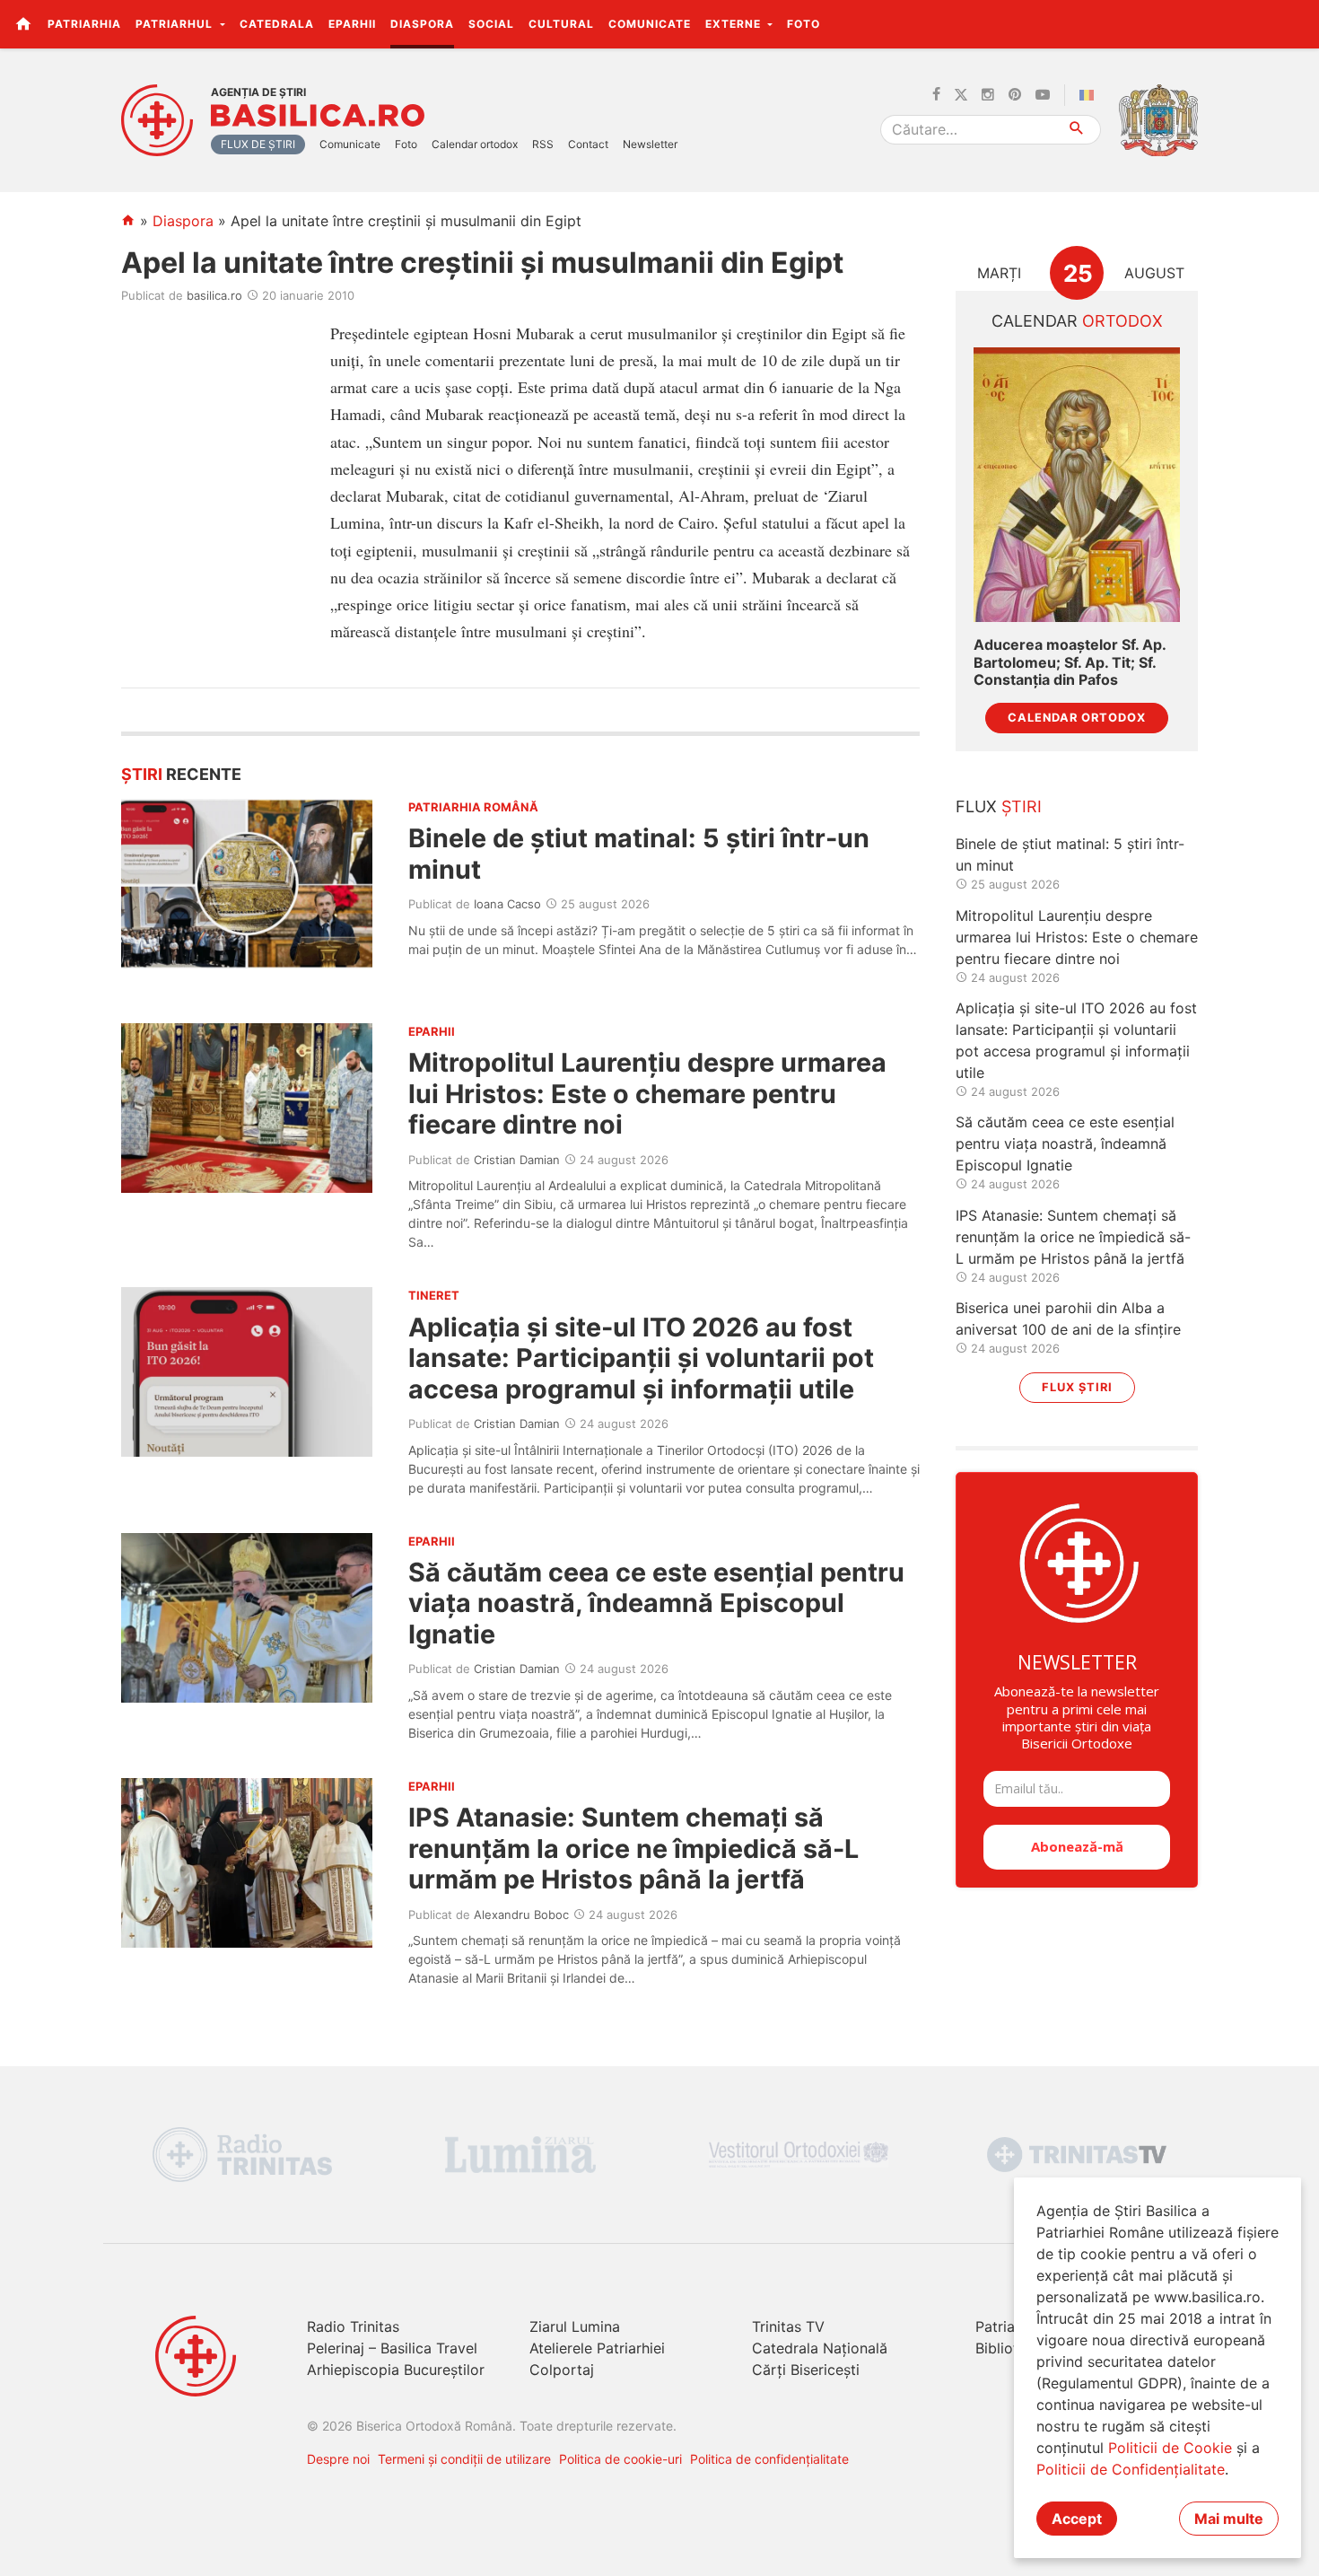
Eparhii (352, 24)
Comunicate (650, 24)
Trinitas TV (788, 2326)
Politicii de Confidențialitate (1131, 2469)
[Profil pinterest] (1015, 95)
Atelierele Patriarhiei (597, 2348)
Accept (1077, 2519)
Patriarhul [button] (176, 24)
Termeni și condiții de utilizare (464, 2459)
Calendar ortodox (475, 144)
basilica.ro (214, 295)
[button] (1295, 23)
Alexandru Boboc (521, 1914)
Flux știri (1077, 1387)
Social (491, 24)
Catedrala (277, 24)
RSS (543, 144)
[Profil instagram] (988, 95)
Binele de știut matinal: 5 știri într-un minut (639, 853)
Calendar (1077, 321)
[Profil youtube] (1043, 95)
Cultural (561, 24)
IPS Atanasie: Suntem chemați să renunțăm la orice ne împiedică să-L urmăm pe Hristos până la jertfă (633, 1848)
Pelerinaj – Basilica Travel (392, 2348)
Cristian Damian (517, 1160)
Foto (804, 24)
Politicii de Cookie (1170, 2448)
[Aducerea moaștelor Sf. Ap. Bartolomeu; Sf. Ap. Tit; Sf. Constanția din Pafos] (1077, 485)
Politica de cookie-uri (620, 2459)
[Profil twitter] (961, 95)
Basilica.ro (318, 116)
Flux (999, 806)
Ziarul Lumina (575, 2326)
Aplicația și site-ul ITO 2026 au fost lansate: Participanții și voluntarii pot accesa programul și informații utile (641, 1358)
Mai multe (1229, 2519)
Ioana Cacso (507, 904)
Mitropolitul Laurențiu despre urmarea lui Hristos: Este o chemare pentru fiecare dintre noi (647, 1093)
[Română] (1090, 95)
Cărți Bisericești (806, 2370)
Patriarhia (84, 24)
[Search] (1077, 130)
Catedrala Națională (820, 2348)
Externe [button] (735, 24)
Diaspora (422, 24)
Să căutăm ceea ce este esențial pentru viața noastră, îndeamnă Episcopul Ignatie (656, 1603)
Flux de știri (258, 144)
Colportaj (562, 2370)
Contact (588, 144)
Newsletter (650, 144)
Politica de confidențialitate (769, 2459)
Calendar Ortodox (1077, 718)
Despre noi (338, 2459)
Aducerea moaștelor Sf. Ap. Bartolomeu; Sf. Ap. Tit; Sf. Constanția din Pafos (1070, 662)
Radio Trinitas (353, 2326)
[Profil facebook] (936, 95)
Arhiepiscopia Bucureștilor (396, 2370)
